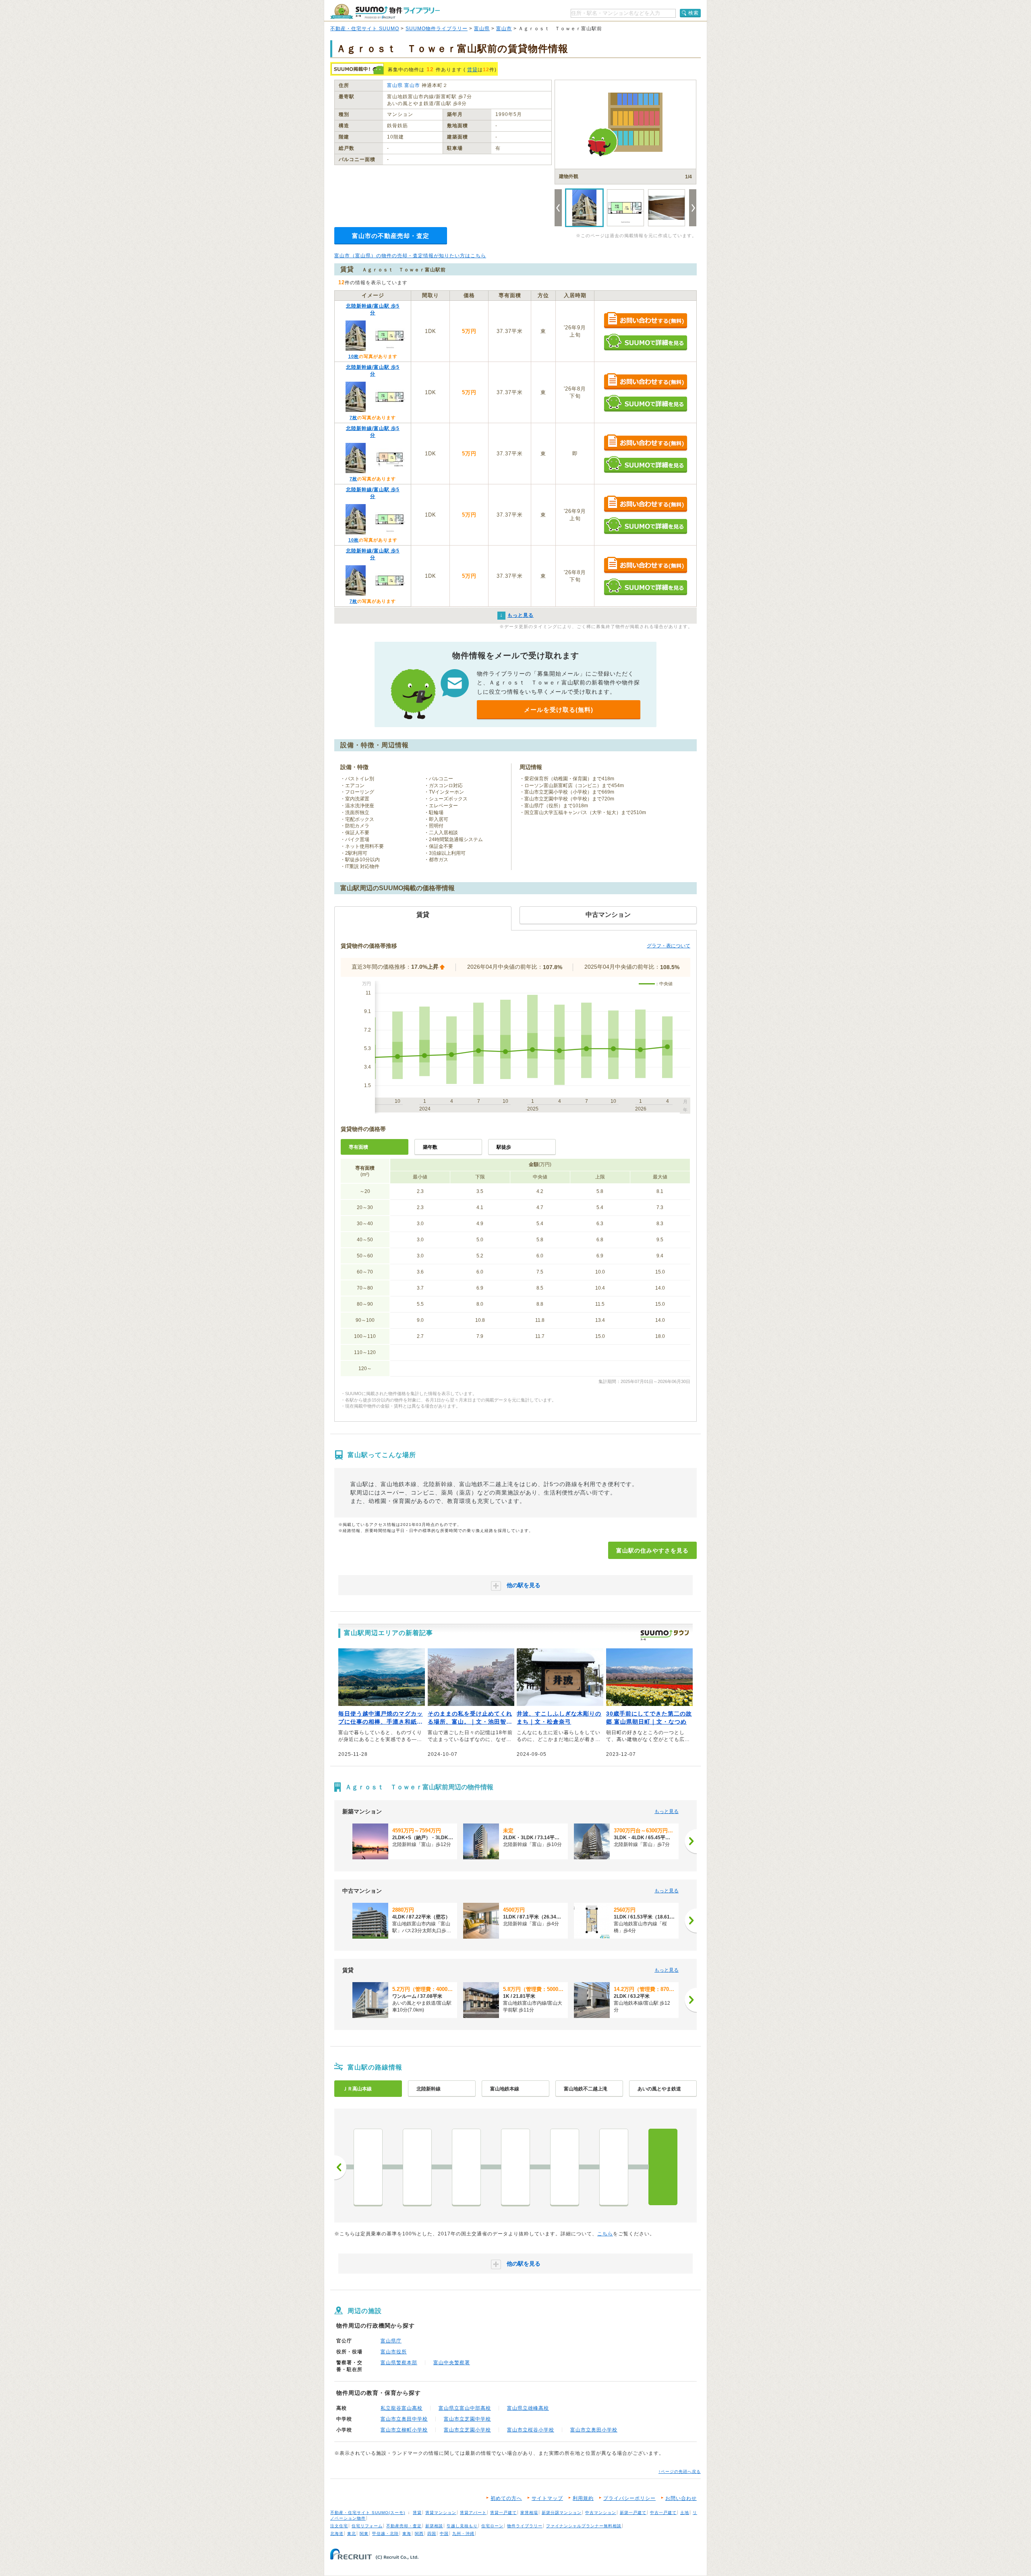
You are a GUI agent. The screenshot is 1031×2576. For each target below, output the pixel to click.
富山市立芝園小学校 (467, 2430)
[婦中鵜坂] (565, 2167)
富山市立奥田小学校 (594, 2430)
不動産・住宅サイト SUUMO (365, 29)
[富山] (663, 2167)
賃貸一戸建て (503, 2513)
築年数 (430, 1147)
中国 (444, 2534)
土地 (685, 2513)
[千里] (466, 2167)
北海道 (337, 2534)
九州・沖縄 (463, 2534)
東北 (352, 2534)
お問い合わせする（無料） (645, 321)
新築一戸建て (633, 2513)
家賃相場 (529, 2513)
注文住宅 (339, 2526)
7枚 (353, 418)
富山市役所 (394, 2352)
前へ (340, 2167)
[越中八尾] (417, 2167)
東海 (407, 2534)
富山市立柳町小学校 (404, 2430)
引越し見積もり (462, 2526)
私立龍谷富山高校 (402, 2408)
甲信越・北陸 (385, 2534)
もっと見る (667, 1811)
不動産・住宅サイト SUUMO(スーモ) (368, 2513)
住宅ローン (492, 2526)
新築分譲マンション (562, 2513)
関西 (419, 2534)
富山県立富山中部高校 (465, 2408)
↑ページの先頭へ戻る (680, 2472)
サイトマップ (547, 2498)
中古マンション (601, 2513)
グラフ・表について (669, 946)
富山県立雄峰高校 (528, 2408)
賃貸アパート (473, 2513)
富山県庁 (391, 2341)
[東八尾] (368, 2167)
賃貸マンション (441, 2513)
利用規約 (583, 2498)
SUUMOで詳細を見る (645, 342)
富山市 (504, 29)
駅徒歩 (504, 1147)
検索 (694, 13)
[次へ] (691, 1841)
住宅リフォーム (367, 2526)
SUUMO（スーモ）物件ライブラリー (385, 11)
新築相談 (434, 2526)
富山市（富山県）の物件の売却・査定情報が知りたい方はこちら (410, 256)
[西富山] (614, 2167)
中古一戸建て (663, 2513)
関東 (364, 2534)
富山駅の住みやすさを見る (652, 1551)
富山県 (482, 29)
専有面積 (358, 1147)
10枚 (354, 356)
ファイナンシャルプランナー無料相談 (584, 2526)
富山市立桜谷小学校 (531, 2430)
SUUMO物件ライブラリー (437, 29)
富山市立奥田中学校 (404, 2419)
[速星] (515, 2167)
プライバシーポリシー (629, 2498)
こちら (605, 2234)
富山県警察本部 (399, 2363)
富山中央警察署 (452, 2363)
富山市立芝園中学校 (467, 2419)
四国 (432, 2534)
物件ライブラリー (525, 2526)
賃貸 (472, 70)
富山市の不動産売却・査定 (391, 236)
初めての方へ (506, 2498)
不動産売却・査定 (404, 2526)
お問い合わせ (681, 2498)
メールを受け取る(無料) (559, 710)
